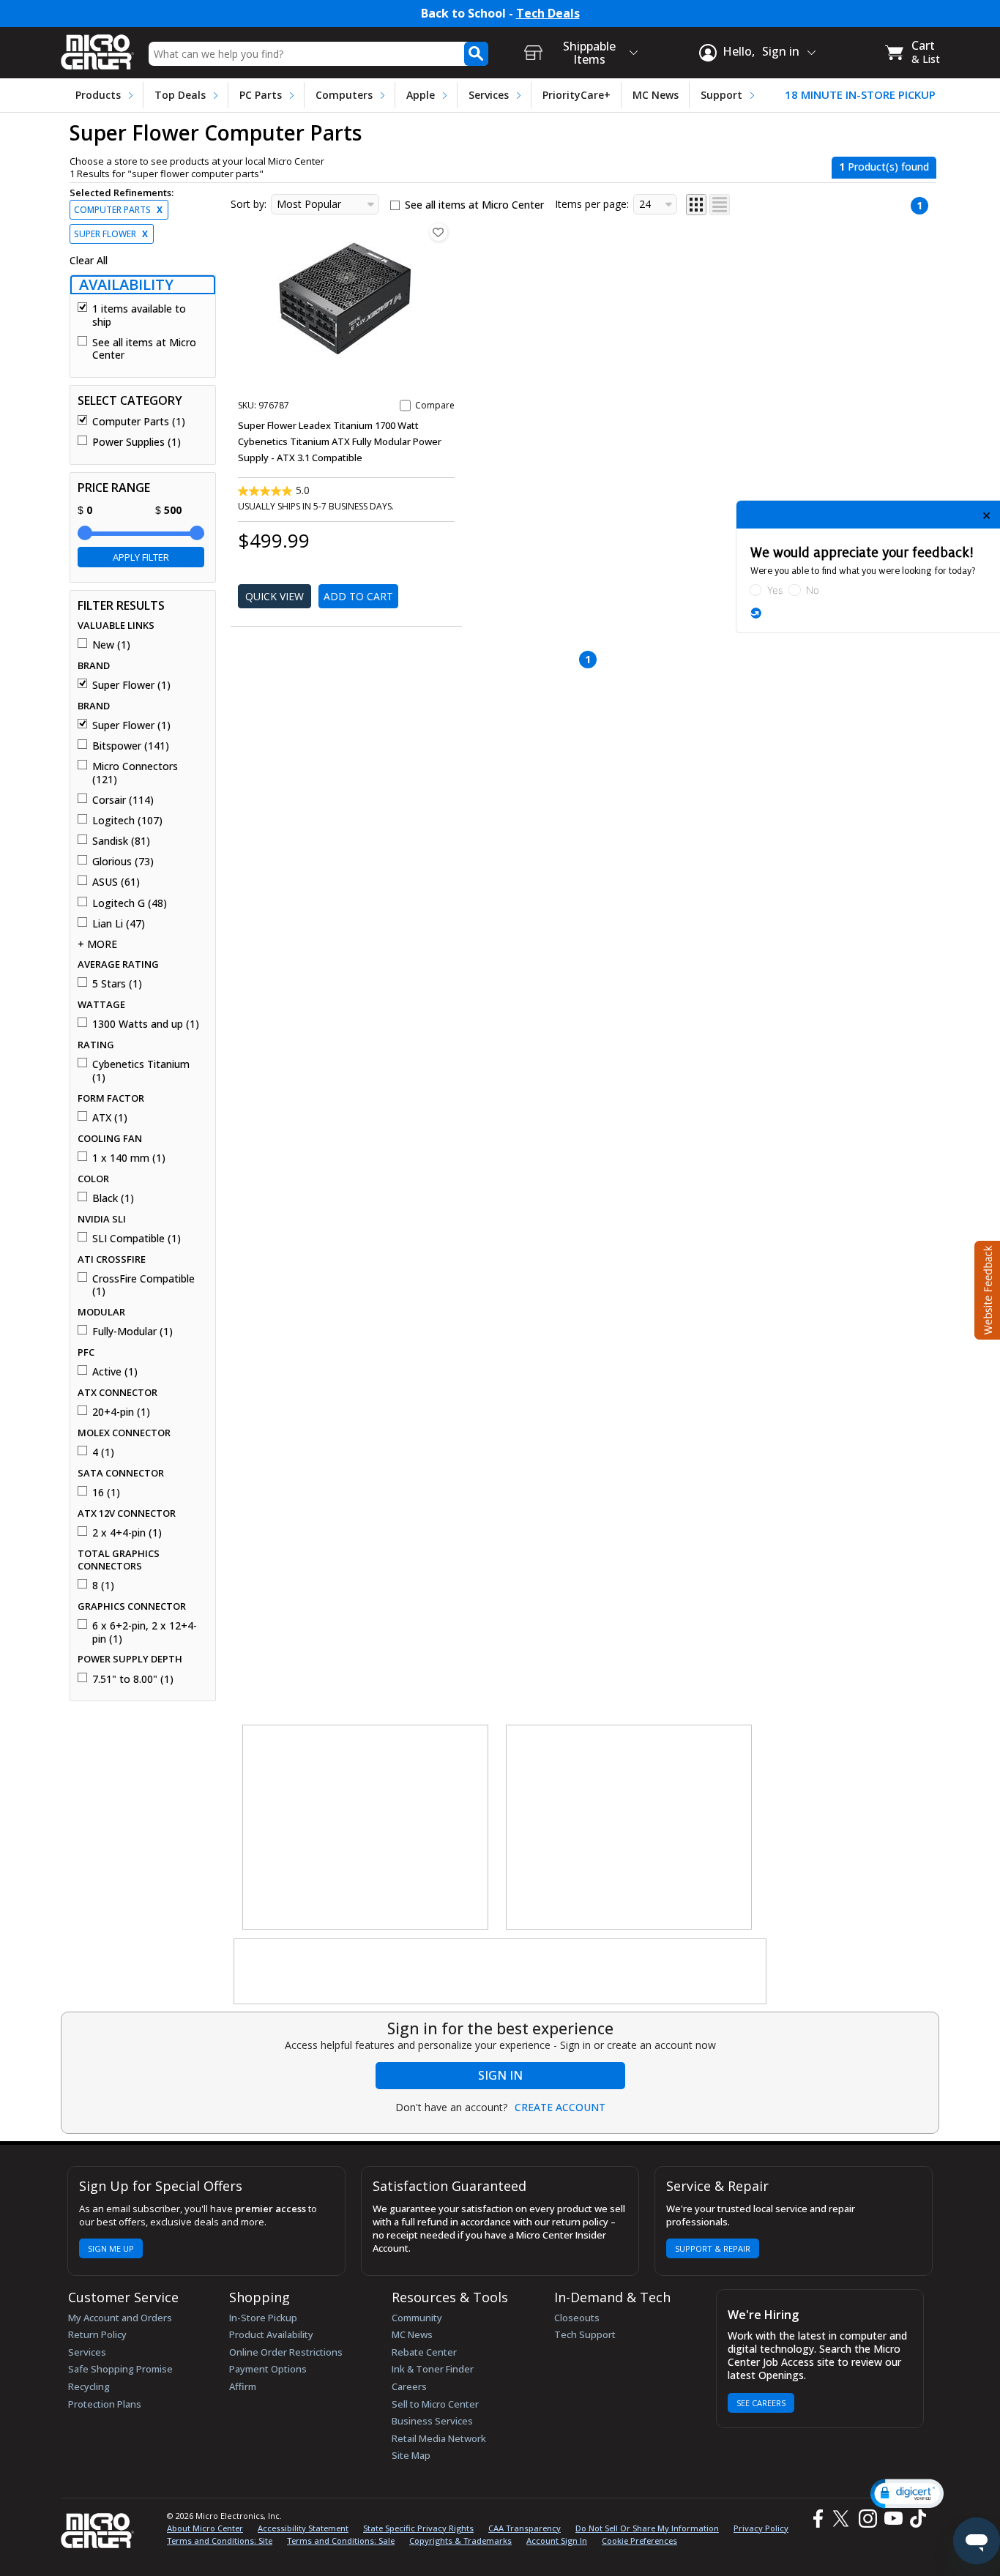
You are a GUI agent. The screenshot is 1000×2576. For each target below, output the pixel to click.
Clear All (89, 261)
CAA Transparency (525, 2528)
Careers (409, 2386)
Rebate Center (424, 2352)
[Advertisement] (366, 1828)
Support (721, 95)
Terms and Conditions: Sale (341, 2540)
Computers (344, 95)
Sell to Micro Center (435, 2404)
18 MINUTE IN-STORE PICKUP (860, 95)
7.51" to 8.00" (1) (133, 1679)
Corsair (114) (123, 800)
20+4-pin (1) (121, 1412)
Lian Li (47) (119, 924)
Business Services (432, 2421)
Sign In (500, 2075)
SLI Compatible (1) (137, 1239)
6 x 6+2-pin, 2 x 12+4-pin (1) (145, 1632)
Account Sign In (557, 2540)
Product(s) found (884, 167)
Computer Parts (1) (139, 422)
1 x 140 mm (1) (129, 1158)
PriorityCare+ (577, 95)
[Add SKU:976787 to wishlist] (439, 232)
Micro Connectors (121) (135, 773)
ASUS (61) (116, 882)
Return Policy (97, 2334)
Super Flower (111, 234)
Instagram (867, 2519)
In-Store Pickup (263, 2318)
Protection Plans (105, 2404)
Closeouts (577, 2318)
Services (489, 95)
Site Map (411, 2455)
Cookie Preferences (639, 2540)
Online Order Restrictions (286, 2352)
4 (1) (103, 1452)
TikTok (915, 2519)
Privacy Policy (761, 2528)
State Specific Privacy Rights (418, 2528)
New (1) (111, 645)
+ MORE (97, 944)
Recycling (89, 2386)
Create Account (560, 2108)
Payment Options (268, 2369)
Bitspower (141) (131, 746)
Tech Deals (548, 14)
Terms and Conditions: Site (220, 2540)
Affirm (243, 2386)
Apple (421, 95)
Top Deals (180, 95)
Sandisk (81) (121, 841)
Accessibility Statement (303, 2528)
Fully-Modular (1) (133, 1332)
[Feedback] (986, 1288)
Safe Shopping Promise (120, 2369)
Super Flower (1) (131, 685)
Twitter (843, 2519)
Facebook (816, 2519)
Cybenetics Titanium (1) (141, 1071)
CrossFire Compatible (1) (143, 1285)
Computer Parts (118, 210)
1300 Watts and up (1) (146, 1024)
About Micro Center (205, 2528)
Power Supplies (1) (137, 442)
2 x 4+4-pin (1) (127, 1533)
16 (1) (106, 1493)
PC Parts (261, 95)
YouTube (893, 2519)
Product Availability (271, 2334)
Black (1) (113, 1198)
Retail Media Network (439, 2438)
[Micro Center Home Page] (97, 47)
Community (417, 2318)
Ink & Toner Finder (433, 2369)
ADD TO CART (358, 596)
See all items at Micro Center (144, 349)
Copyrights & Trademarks (460, 2540)
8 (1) (103, 1586)
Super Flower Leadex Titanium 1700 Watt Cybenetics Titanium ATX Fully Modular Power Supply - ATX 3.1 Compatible (340, 441)
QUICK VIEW (275, 596)
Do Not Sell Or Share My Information (647, 2528)
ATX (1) (110, 1118)
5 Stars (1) (117, 984)
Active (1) (115, 1372)
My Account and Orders (120, 2318)
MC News (656, 95)
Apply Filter (141, 557)
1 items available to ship (139, 315)
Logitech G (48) (130, 903)
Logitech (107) (127, 821)
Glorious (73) (123, 862)
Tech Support (585, 2334)
